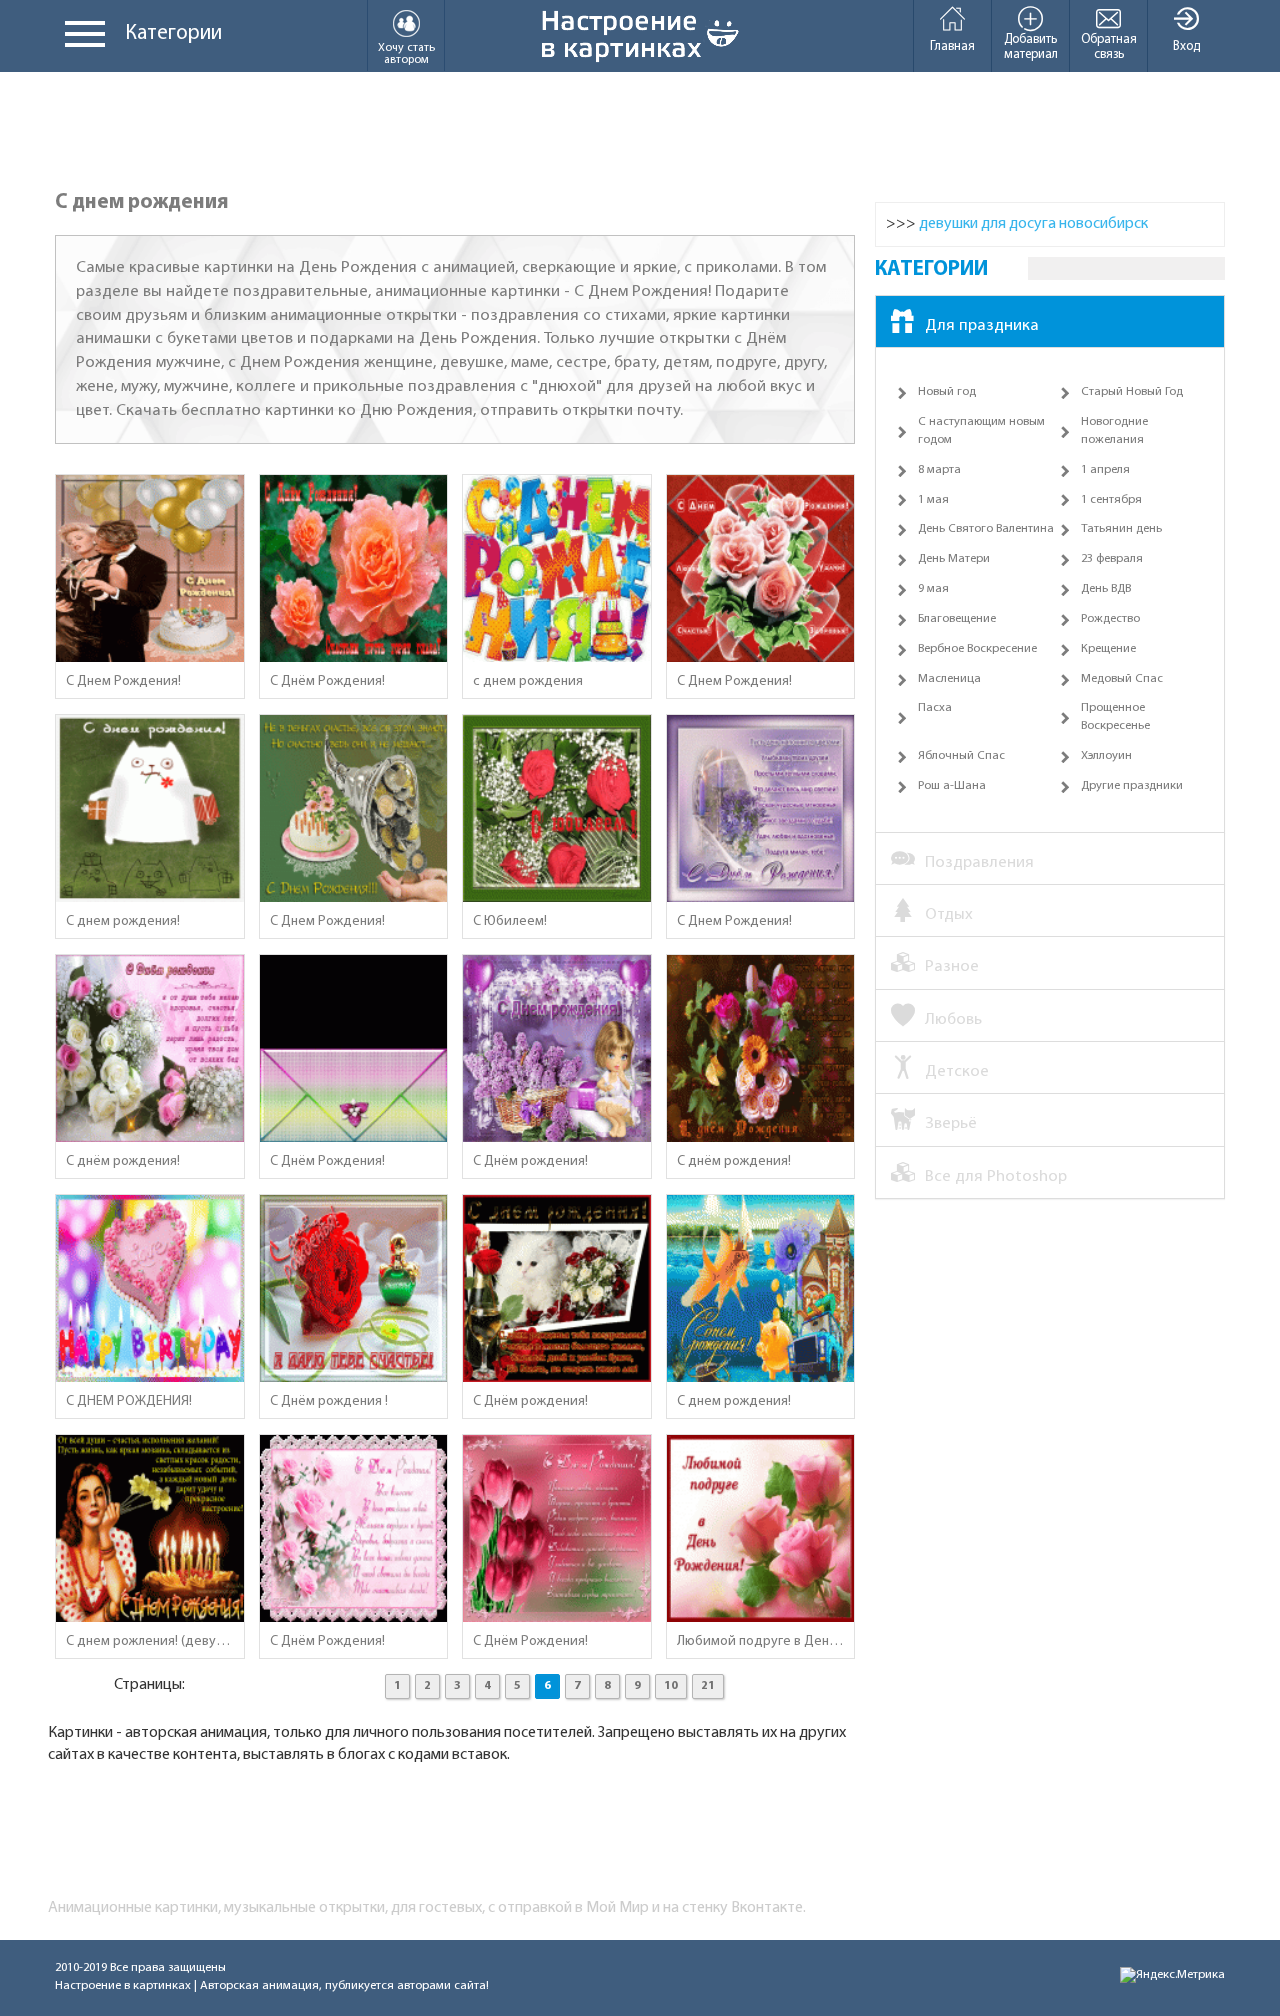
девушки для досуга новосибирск (1033, 224)
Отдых (949, 914)
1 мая (933, 500)
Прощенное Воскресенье (1115, 717)
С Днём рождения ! (329, 1401)
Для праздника (982, 325)
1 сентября (1111, 500)
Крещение (1108, 649)
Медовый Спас (1122, 679)
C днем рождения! (123, 921)
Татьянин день (1121, 529)
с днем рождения (528, 681)
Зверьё (951, 1123)
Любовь (953, 1019)
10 (671, 1686)
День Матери (954, 559)
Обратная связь (1109, 47)
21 (708, 1686)
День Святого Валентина (986, 529)
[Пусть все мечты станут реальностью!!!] (354, 809)
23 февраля (1112, 559)
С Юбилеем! (510, 921)
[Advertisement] (640, 132)
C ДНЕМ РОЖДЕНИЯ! (129, 1401)
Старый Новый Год (1132, 392)
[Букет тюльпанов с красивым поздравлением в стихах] (557, 1529)
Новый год (947, 392)
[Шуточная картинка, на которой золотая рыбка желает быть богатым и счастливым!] (761, 1289)
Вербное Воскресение (977, 649)
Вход (1186, 46)
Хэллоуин (1106, 756)
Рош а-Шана (952, 786)
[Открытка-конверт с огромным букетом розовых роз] (354, 1049)
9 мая (933, 589)
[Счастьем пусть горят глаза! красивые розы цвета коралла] (354, 569)
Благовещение (957, 619)
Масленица (949, 679)
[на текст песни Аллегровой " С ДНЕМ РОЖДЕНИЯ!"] (557, 569)
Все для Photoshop (996, 1176)
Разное (952, 966)
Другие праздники (1132, 786)
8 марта (939, 470)
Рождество (1110, 619)
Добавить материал (1031, 47)
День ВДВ (1106, 589)
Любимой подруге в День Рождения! (761, 1641)
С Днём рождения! (530, 1161)
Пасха (935, 708)
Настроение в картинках (123, 1986)
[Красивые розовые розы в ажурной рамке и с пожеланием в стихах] (354, 1529)
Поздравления (979, 862)
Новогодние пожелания (1114, 431)
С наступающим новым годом (981, 431)
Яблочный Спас (961, 756)
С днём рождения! (123, 1161)
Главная (952, 46)
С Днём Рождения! (327, 681)
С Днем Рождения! (123, 681)
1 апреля (1105, 470)
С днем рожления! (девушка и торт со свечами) (150, 1641)
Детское (957, 1071)
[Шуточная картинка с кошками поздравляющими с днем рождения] (150, 809)
